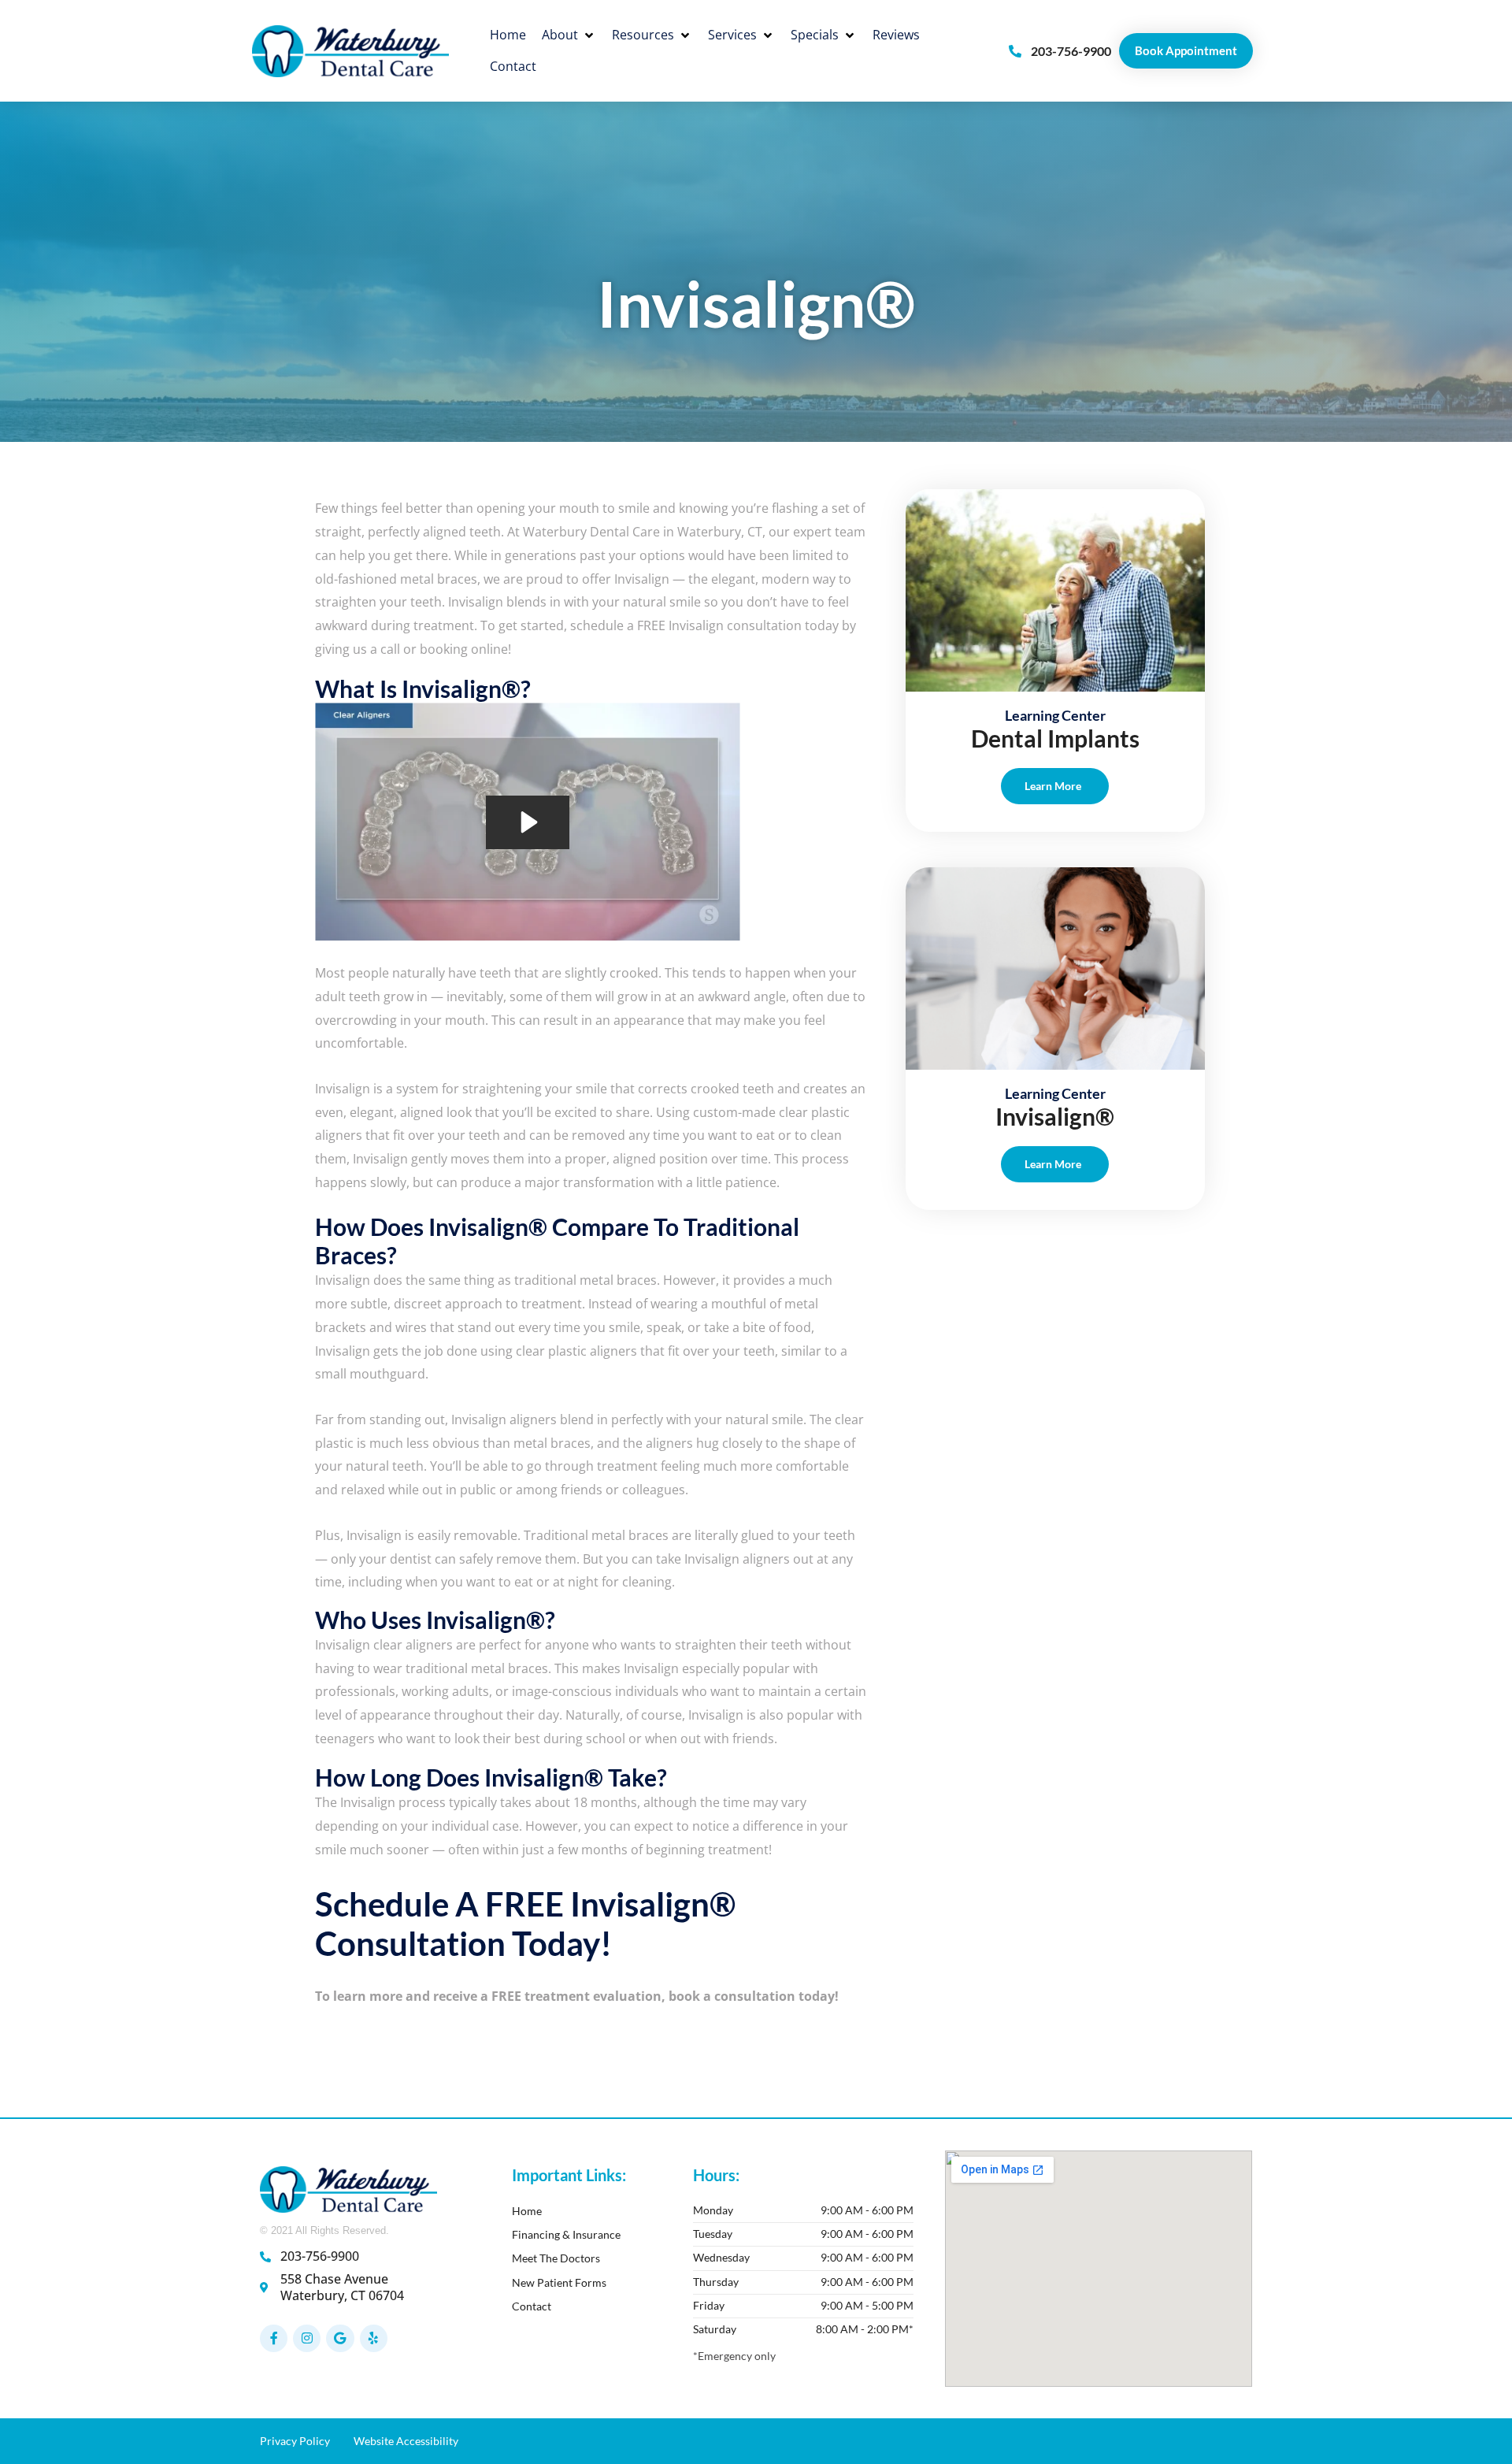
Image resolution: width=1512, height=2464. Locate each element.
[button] (569, 35)
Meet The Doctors (556, 2258)
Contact (532, 2306)
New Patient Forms (559, 2282)
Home (527, 2211)
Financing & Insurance (566, 2234)
